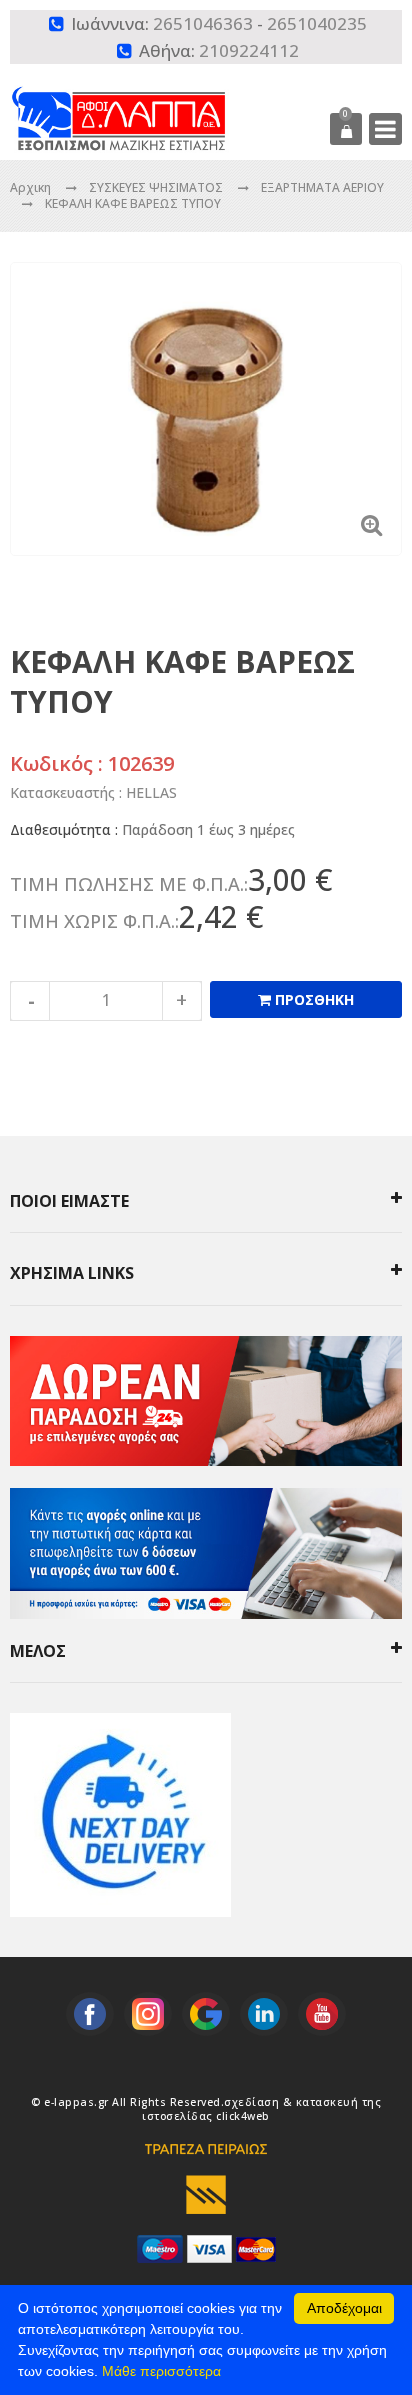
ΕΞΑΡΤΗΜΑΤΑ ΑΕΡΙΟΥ (322, 187)
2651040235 (317, 23)
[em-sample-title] (90, 2014)
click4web (243, 2116)
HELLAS (151, 792)
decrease (30, 1001)
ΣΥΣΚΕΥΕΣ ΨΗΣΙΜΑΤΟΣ (157, 187)
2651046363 (203, 23)
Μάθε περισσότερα (161, 2371)
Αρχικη (30, 187)
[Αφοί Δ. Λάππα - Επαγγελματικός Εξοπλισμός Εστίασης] (154, 104)
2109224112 (249, 50)
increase (182, 1001)
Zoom (371, 524)
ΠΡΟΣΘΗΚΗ (312, 999)
